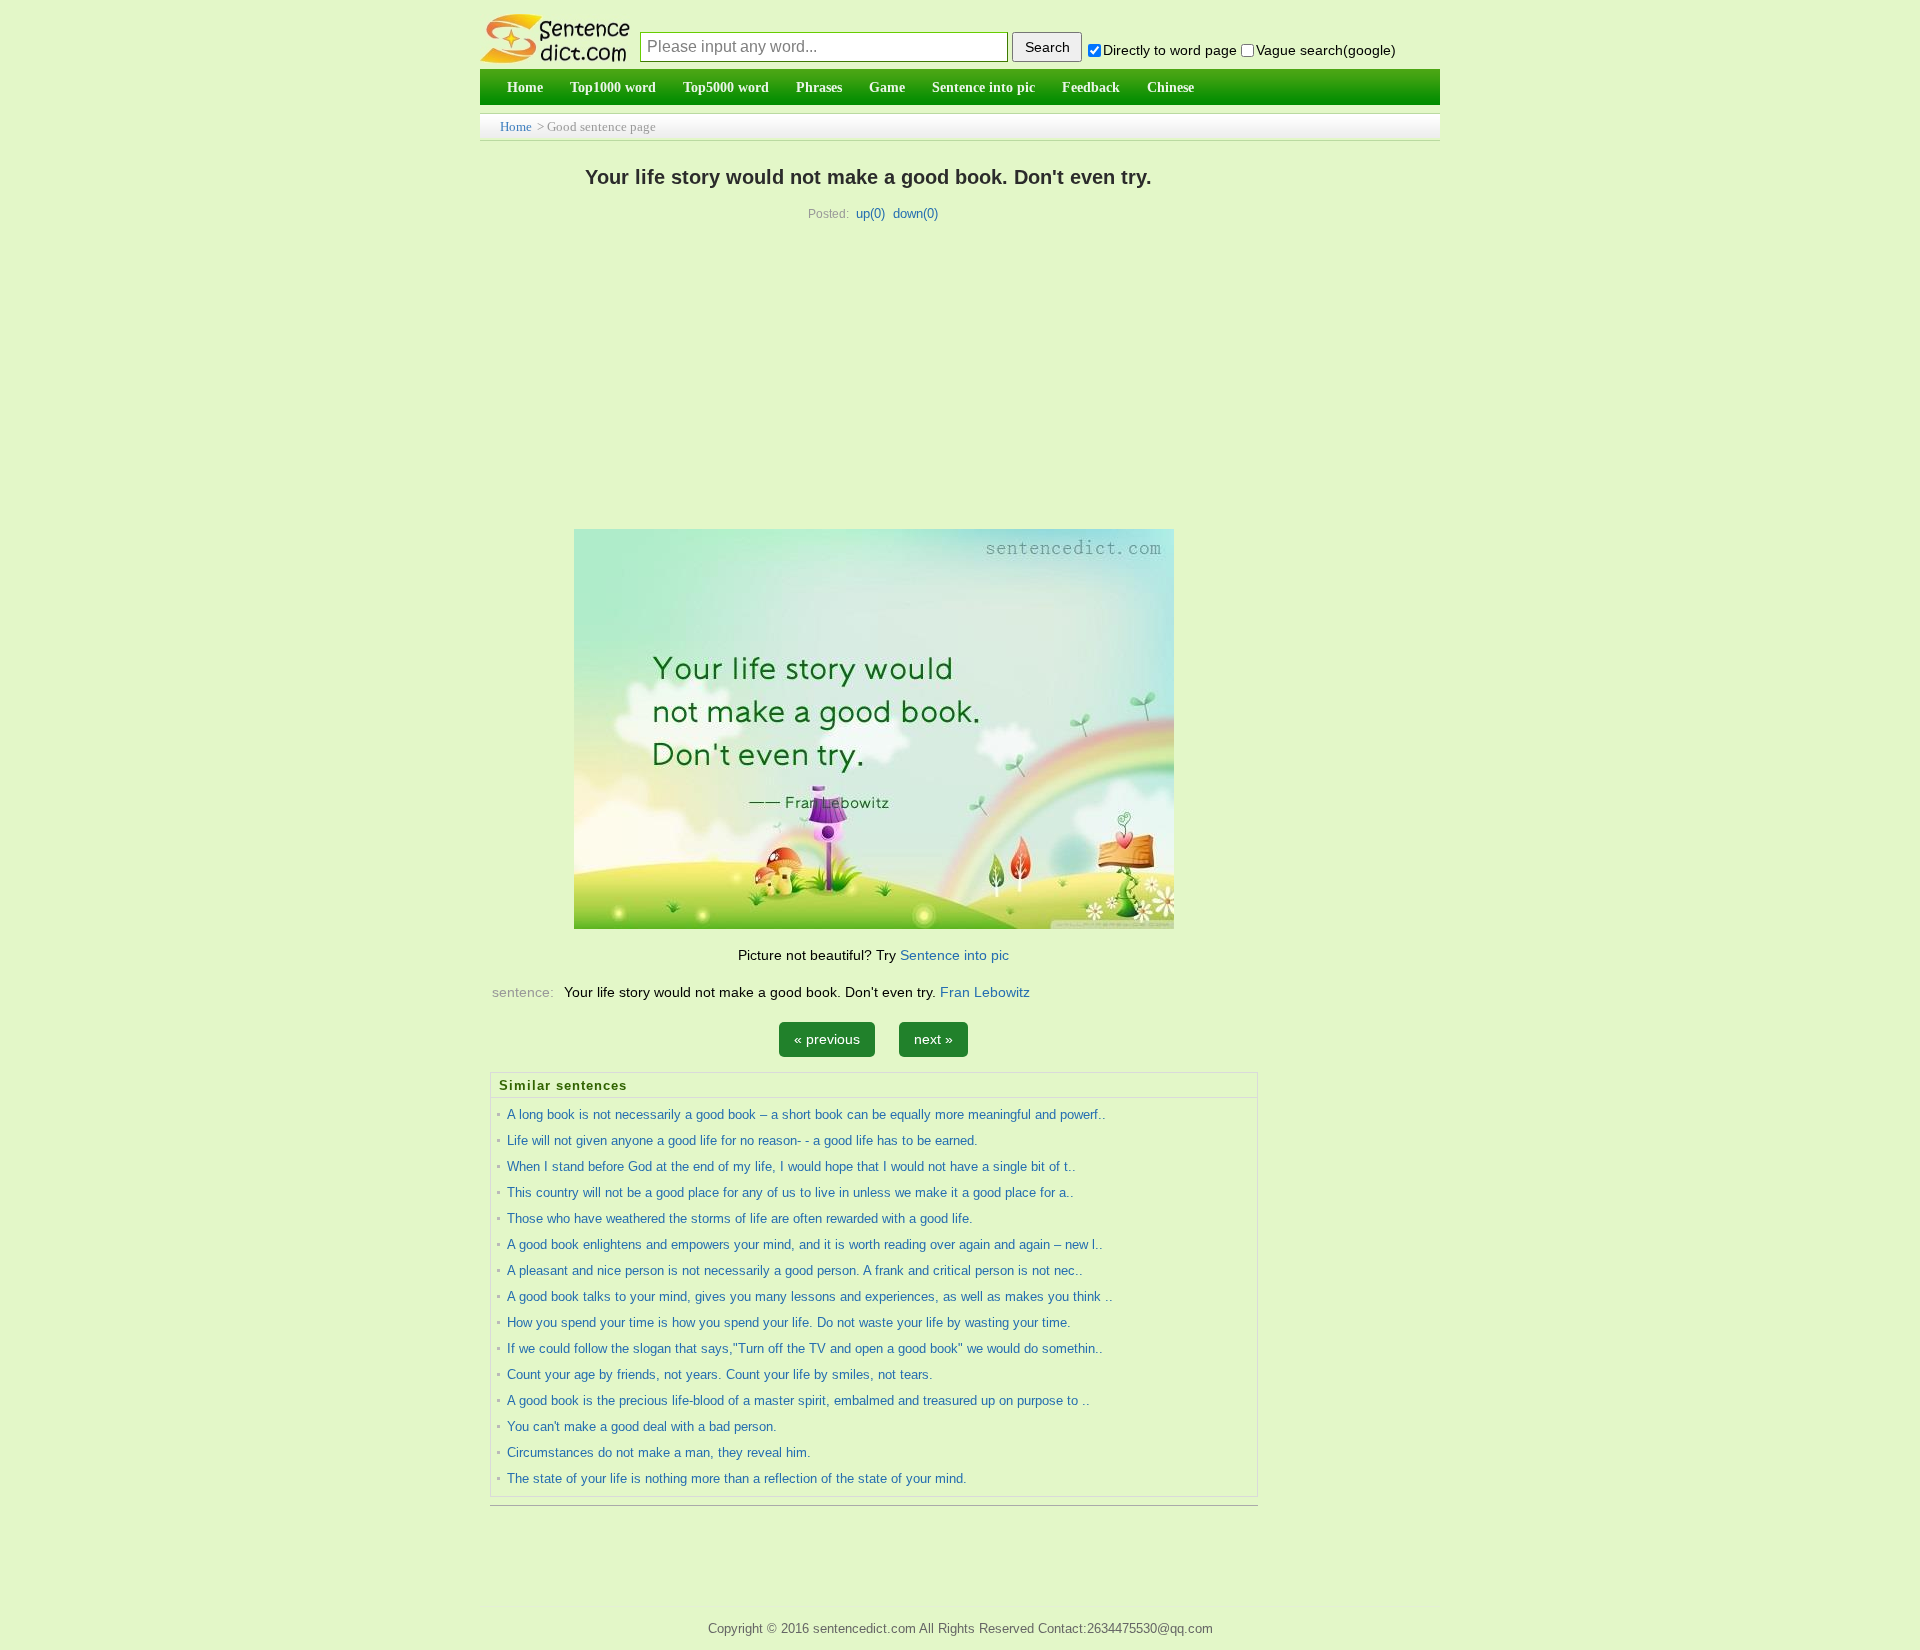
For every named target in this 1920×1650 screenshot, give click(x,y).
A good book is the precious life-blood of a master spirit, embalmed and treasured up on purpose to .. (798, 1400)
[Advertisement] (869, 379)
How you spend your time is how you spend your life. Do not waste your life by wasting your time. (789, 1322)
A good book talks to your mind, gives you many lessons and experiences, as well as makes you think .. (810, 1296)
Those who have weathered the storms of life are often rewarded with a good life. (740, 1218)
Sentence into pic (954, 955)
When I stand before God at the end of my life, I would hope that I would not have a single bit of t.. (791, 1166)
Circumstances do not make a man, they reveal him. (659, 1452)
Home (516, 126)
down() (915, 213)
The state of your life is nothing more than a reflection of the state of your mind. (737, 1478)
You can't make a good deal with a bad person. (642, 1426)
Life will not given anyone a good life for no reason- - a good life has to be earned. (742, 1140)
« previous (827, 1039)
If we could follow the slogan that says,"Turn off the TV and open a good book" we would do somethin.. (805, 1348)
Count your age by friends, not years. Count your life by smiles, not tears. (720, 1374)
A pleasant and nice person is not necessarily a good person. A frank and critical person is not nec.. (795, 1270)
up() (870, 213)
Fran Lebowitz (985, 992)
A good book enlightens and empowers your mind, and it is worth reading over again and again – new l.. (805, 1244)
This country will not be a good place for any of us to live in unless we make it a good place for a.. (790, 1192)
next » (933, 1039)
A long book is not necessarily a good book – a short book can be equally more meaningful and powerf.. (806, 1114)
